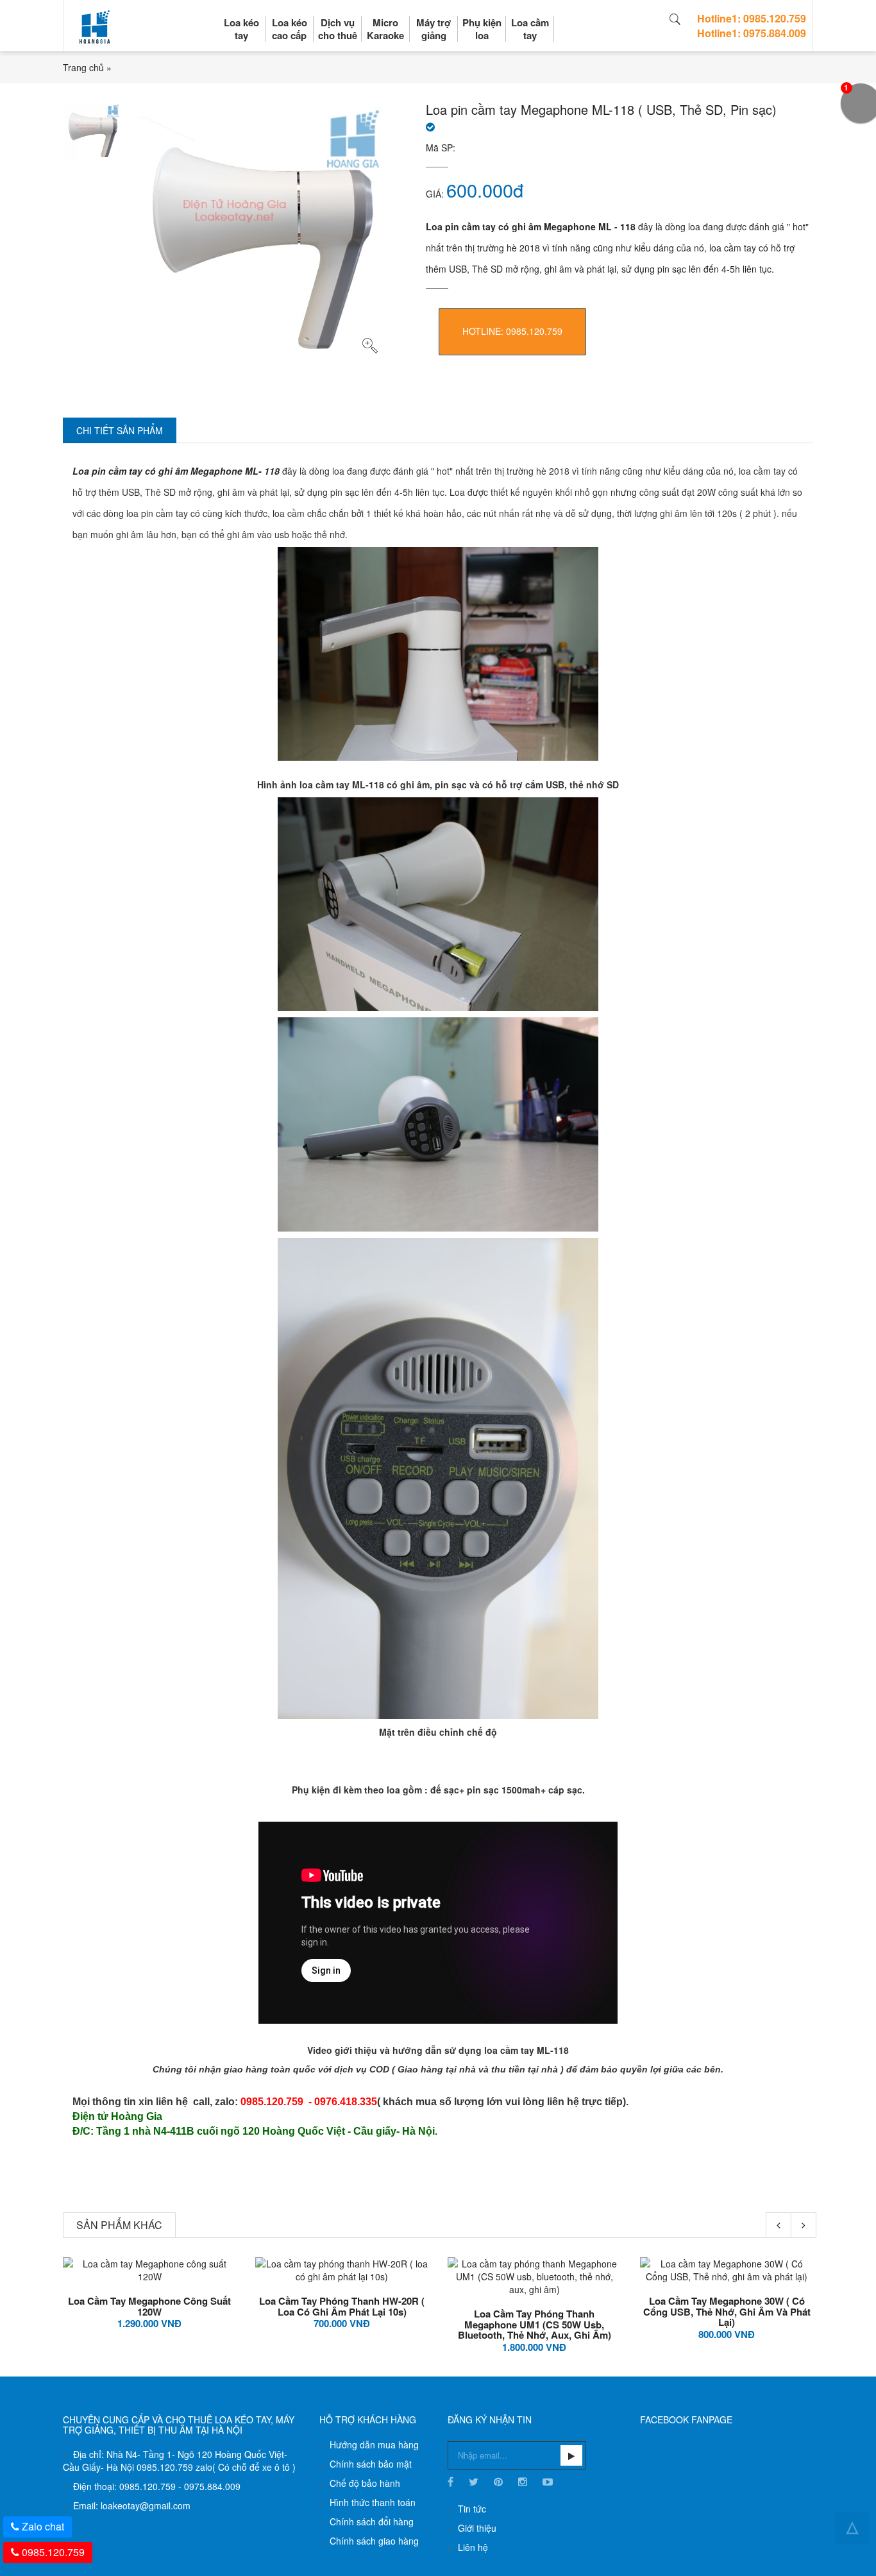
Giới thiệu (477, 2528)
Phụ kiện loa (482, 29)
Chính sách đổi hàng (372, 2521)
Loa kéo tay (241, 29)
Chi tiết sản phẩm (120, 430)
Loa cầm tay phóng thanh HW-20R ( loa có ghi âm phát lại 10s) (342, 2306)
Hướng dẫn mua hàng (374, 2445)
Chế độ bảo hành (365, 2483)
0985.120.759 (53, 2552)
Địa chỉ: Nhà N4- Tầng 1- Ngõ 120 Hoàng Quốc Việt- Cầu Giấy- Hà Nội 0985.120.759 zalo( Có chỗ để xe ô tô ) (179, 2461)
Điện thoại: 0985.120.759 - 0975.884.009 (157, 2486)
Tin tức (472, 2509)
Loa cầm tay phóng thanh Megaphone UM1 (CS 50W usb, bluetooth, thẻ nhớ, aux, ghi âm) (535, 2324)
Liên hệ (473, 2547)
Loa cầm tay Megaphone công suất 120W (149, 2306)
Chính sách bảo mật (371, 2464)
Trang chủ (83, 67)
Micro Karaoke (385, 29)
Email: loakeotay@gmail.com (132, 2505)
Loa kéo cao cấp (290, 29)
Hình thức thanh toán (373, 2502)
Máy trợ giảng (434, 29)
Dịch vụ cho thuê (338, 29)
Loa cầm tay (530, 29)
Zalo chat (43, 2526)
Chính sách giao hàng (374, 2541)
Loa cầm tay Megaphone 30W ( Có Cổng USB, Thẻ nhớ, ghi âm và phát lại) (727, 2311)
